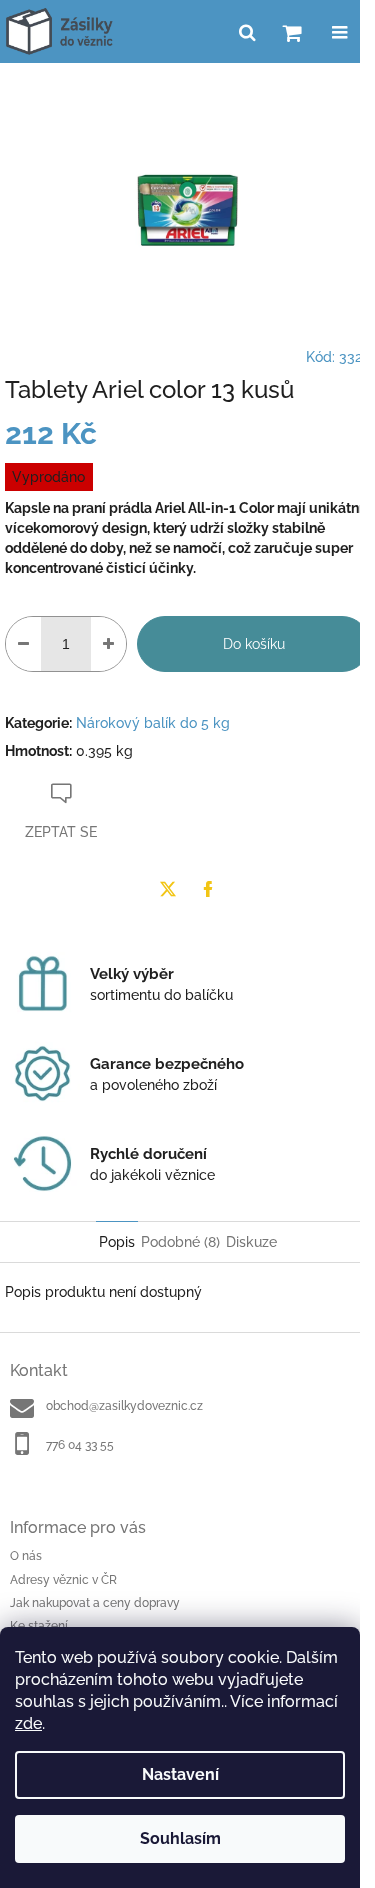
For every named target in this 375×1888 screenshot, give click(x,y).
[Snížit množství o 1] (23, 644)
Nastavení (180, 1774)
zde (28, 1723)
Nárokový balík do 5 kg (153, 723)
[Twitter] (168, 889)
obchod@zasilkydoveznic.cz (124, 1406)
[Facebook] (208, 889)
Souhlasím (180, 1838)
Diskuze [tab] (251, 1242)
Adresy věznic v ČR (63, 1580)
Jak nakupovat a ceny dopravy (95, 1603)
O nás (26, 1556)
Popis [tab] (117, 1242)
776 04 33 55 (80, 1445)
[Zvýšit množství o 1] (108, 644)
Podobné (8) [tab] (180, 1242)
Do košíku (254, 644)
